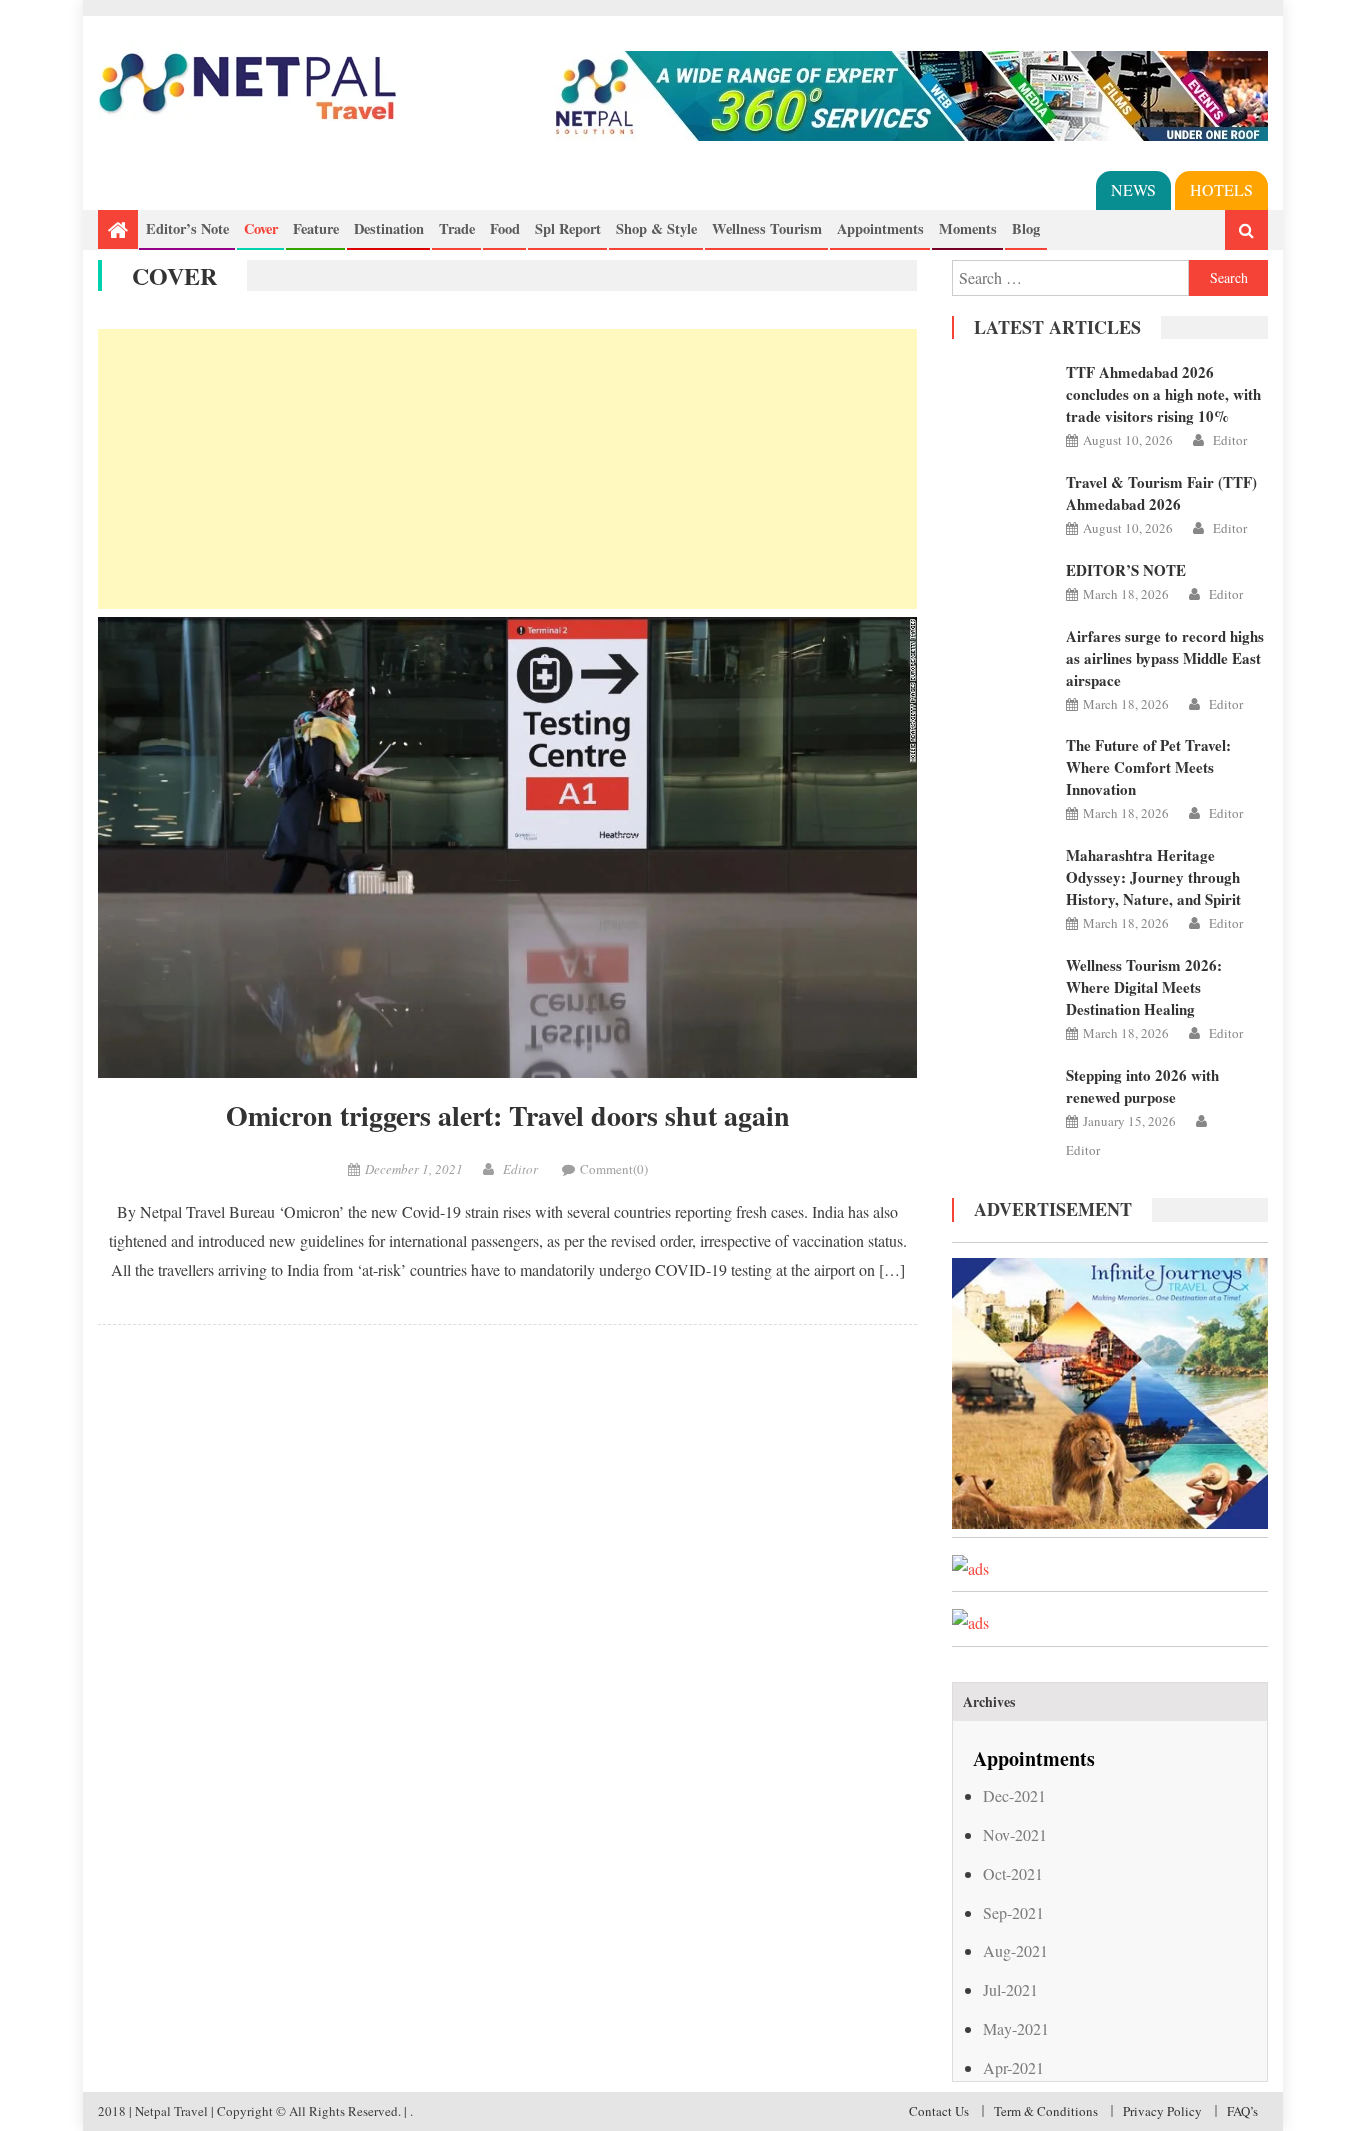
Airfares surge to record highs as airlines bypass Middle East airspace (1165, 658)
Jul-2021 (1010, 1989)
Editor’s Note (187, 228)
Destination (389, 228)
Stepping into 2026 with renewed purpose (1142, 1086)
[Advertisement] (507, 469)
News (1133, 189)
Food (505, 228)
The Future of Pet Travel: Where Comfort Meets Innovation (1148, 767)
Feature (316, 228)
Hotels (1221, 189)
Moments (968, 228)
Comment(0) (614, 1169)
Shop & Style (656, 228)
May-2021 (1016, 2028)
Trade (457, 228)
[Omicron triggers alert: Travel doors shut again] (507, 847)
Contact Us (939, 2111)
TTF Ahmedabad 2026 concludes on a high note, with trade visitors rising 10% (1163, 394)
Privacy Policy (1162, 2111)
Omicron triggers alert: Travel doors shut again (508, 1116)
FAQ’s (1242, 2111)
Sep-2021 (1013, 1912)
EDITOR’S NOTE (1126, 570)
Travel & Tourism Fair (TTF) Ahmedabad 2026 (1161, 493)
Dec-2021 (1014, 1795)
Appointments (880, 228)
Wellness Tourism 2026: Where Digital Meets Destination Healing (1144, 987)
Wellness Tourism (767, 228)
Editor (520, 1169)
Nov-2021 (1015, 1834)
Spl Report (568, 228)
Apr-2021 (1013, 2067)
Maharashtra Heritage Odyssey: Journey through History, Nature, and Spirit (1153, 877)
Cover (261, 228)
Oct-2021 (1013, 1873)
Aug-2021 (1015, 1950)
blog (1026, 228)
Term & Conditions (1046, 2111)
